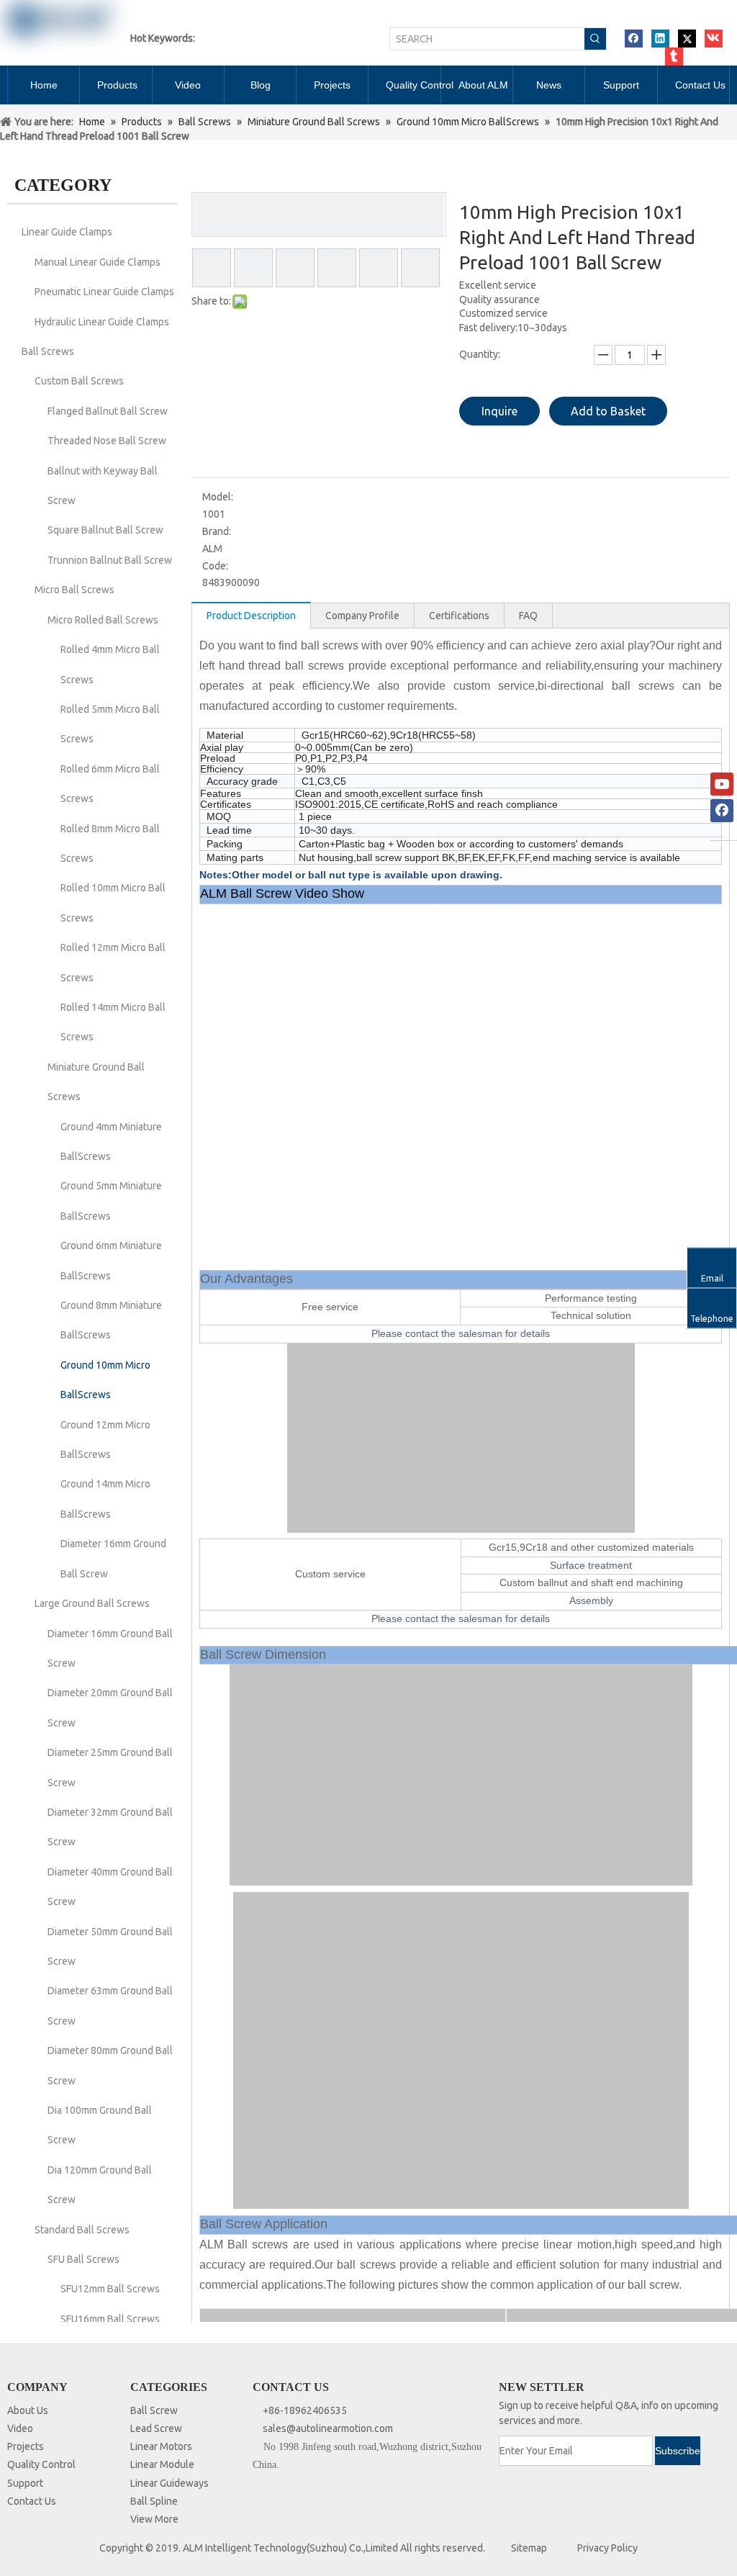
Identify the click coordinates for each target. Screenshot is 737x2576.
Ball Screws (48, 351)
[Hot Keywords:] (595, 39)
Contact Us (32, 2501)
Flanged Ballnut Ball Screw (108, 411)
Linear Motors (161, 2446)
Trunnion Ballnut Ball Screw (110, 560)
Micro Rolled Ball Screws (103, 620)
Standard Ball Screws (82, 2230)
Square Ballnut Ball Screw (105, 530)
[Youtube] (722, 784)
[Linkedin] (660, 39)
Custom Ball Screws (79, 381)
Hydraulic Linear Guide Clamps (102, 322)
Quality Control (41, 2464)
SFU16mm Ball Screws (110, 2319)
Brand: (217, 531)
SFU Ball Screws (83, 2259)
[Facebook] (634, 39)
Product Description (251, 616)
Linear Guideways (169, 2483)
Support (25, 2483)
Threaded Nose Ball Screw (107, 441)
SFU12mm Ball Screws (110, 2289)
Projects (26, 2446)
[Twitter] (687, 39)
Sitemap (529, 2548)
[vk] (714, 39)
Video (20, 2428)
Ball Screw (154, 2410)
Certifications (459, 616)
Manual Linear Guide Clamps (98, 262)
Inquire (499, 411)
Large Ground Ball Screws (92, 1603)
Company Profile (362, 616)
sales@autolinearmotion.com (328, 2428)
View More (154, 2519)
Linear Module (162, 2464)
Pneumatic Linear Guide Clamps (104, 292)
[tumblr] (674, 57)
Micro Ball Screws (74, 590)
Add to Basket (608, 411)
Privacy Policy (607, 2548)
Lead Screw (156, 2428)
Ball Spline (154, 2501)
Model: (218, 497)
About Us (28, 2410)
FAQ (528, 616)
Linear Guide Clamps (67, 232)
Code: (215, 566)
